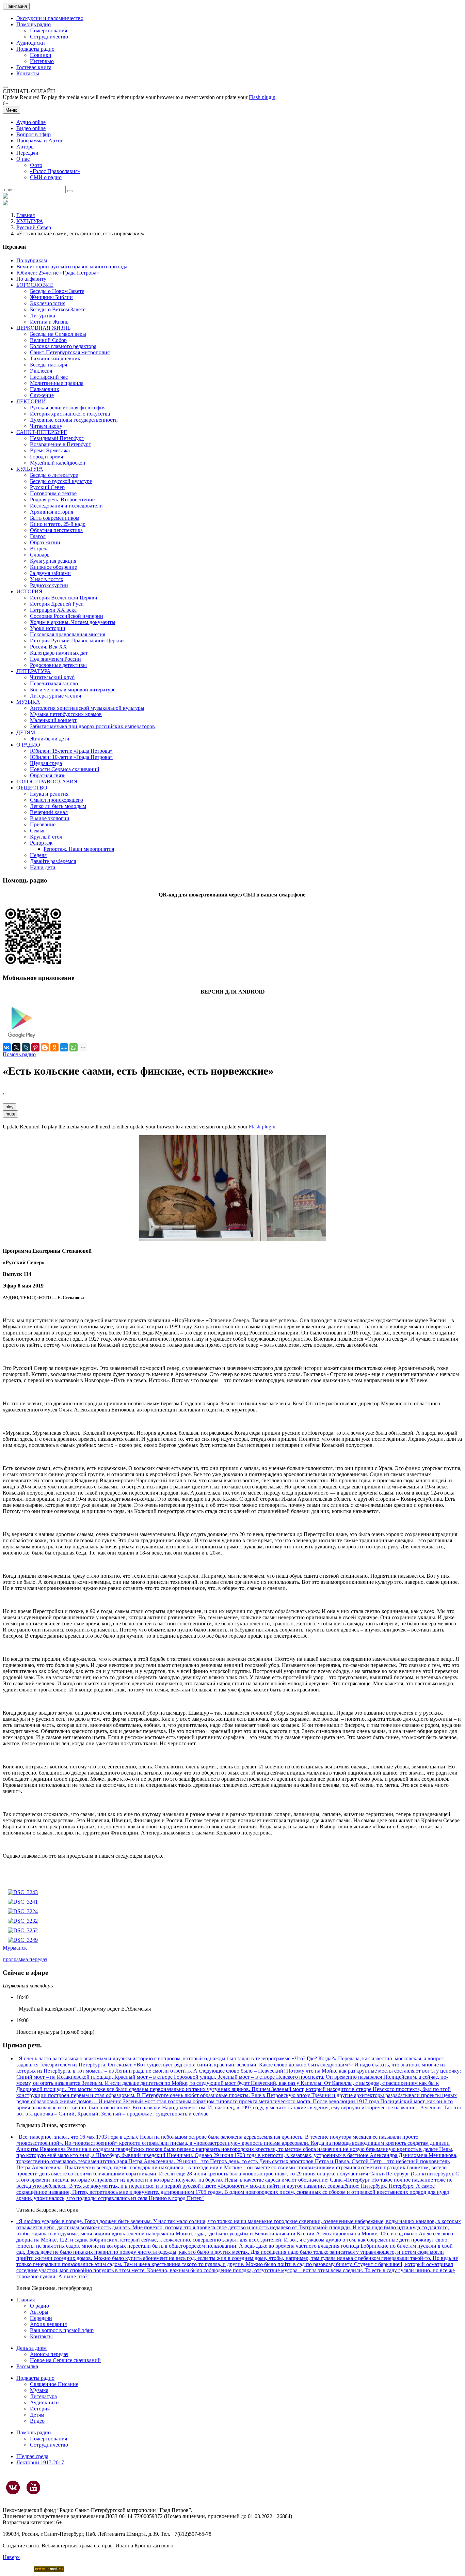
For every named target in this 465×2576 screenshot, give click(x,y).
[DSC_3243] (23, 1892)
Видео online (31, 128)
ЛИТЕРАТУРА (34, 671)
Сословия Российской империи (67, 616)
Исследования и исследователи (66, 506)
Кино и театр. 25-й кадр (58, 524)
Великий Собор (48, 340)
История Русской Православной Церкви (77, 641)
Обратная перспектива (56, 530)
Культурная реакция (53, 561)
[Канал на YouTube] (33, 2487)
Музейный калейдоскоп (58, 463)
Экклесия (41, 371)
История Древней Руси (57, 604)
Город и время (46, 457)
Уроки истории (48, 628)
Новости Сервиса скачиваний (65, 769)
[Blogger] (45, 1047)
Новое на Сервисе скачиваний (65, 2360)
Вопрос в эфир (34, 134)
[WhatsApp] (74, 1047)
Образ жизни (45, 542)
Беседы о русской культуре (61, 481)
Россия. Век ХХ (49, 647)
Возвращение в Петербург (60, 444)
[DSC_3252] (23, 1930)
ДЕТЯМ (26, 732)
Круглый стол (46, 837)
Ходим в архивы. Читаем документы (73, 622)
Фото (36, 165)
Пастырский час (49, 377)
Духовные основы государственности (74, 420)
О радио (39, 2306)
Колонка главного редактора (63, 346)
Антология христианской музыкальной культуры (87, 708)
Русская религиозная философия (68, 408)
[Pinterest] (35, 1047)
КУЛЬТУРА (30, 221)
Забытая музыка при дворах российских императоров (92, 726)
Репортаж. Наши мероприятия (79, 849)
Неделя (38, 855)
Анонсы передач (49, 2354)
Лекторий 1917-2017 (40, 2462)
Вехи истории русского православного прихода (72, 267)
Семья (37, 831)
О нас (23, 159)
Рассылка (27, 2366)
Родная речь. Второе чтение (62, 499)
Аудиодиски (31, 43)
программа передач (25, 1959)
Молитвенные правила (57, 383)
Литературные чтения (55, 696)
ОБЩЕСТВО (32, 788)
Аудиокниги (44, 2402)
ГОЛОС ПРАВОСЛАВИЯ (47, 782)
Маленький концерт (53, 720)
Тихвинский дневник (55, 358)
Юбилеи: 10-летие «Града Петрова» (71, 757)
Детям (37, 2415)
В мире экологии (50, 818)
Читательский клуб (52, 677)
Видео (37, 2421)
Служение (42, 395)
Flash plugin (262, 97)
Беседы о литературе (54, 475)
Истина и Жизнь (49, 322)
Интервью (42, 61)
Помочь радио (19, 1054)
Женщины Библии (51, 297)
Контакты (28, 73)
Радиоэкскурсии (49, 585)
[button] (5, 87)
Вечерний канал (49, 812)
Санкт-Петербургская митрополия (70, 352)
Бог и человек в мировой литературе (73, 690)
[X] (16, 1047)
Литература (43, 2396)
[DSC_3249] (23, 1940)
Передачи (27, 153)
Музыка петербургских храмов (66, 714)
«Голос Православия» (55, 171)
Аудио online (31, 122)
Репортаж (41, 843)
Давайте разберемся (53, 861)
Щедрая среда (46, 763)
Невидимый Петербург (57, 438)
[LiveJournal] (26, 1047)
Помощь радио (34, 24)
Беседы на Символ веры (58, 334)
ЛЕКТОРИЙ (31, 401)
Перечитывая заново (54, 683)
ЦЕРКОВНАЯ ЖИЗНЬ (43, 328)
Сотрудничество (49, 37)
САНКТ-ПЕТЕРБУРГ (42, 432)
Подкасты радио (35, 49)
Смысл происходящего (57, 800)
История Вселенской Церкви (64, 598)
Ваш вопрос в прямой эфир (62, 2330)
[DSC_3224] (23, 1911)
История (40, 2409)
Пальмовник (45, 389)
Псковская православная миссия (68, 634)
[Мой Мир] (64, 1047)
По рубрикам (32, 260)
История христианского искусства (70, 414)
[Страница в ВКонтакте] (13, 2487)
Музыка (39, 2390)
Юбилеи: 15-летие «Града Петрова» (71, 751)
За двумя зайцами (50, 573)
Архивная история (52, 512)
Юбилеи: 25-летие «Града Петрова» (58, 273)
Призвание (43, 824)
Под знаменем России (55, 659)
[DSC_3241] (23, 1902)
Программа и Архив (40, 140)
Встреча (39, 549)
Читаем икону (46, 426)
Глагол (38, 536)
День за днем (31, 2348)
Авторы (26, 147)
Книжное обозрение (53, 567)
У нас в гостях (47, 579)
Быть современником (55, 518)
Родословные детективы (58, 665)
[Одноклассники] (54, 1047)
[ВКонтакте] (7, 1047)
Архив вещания (48, 2324)
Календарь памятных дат (59, 653)
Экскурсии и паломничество (50, 18)
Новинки (41, 55)
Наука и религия (49, 794)
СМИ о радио (46, 177)
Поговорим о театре (53, 493)
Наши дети (43, 867)
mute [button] (10, 1114)
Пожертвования (49, 30)
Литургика (43, 316)
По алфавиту (31, 279)
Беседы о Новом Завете (57, 291)
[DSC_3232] (23, 1921)
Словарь (40, 555)
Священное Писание (54, 2384)
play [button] (10, 1107)
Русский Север (34, 227)
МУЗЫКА (28, 702)
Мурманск (15, 1948)
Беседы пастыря (49, 365)
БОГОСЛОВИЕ (35, 285)
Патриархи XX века (53, 610)
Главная (26, 215)
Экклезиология (48, 303)
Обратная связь (48, 775)
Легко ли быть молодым (58, 806)
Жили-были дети (50, 739)
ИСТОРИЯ (29, 591)
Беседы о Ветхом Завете (58, 309)
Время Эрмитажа (50, 450)
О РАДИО (28, 745)
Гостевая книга (34, 67)
